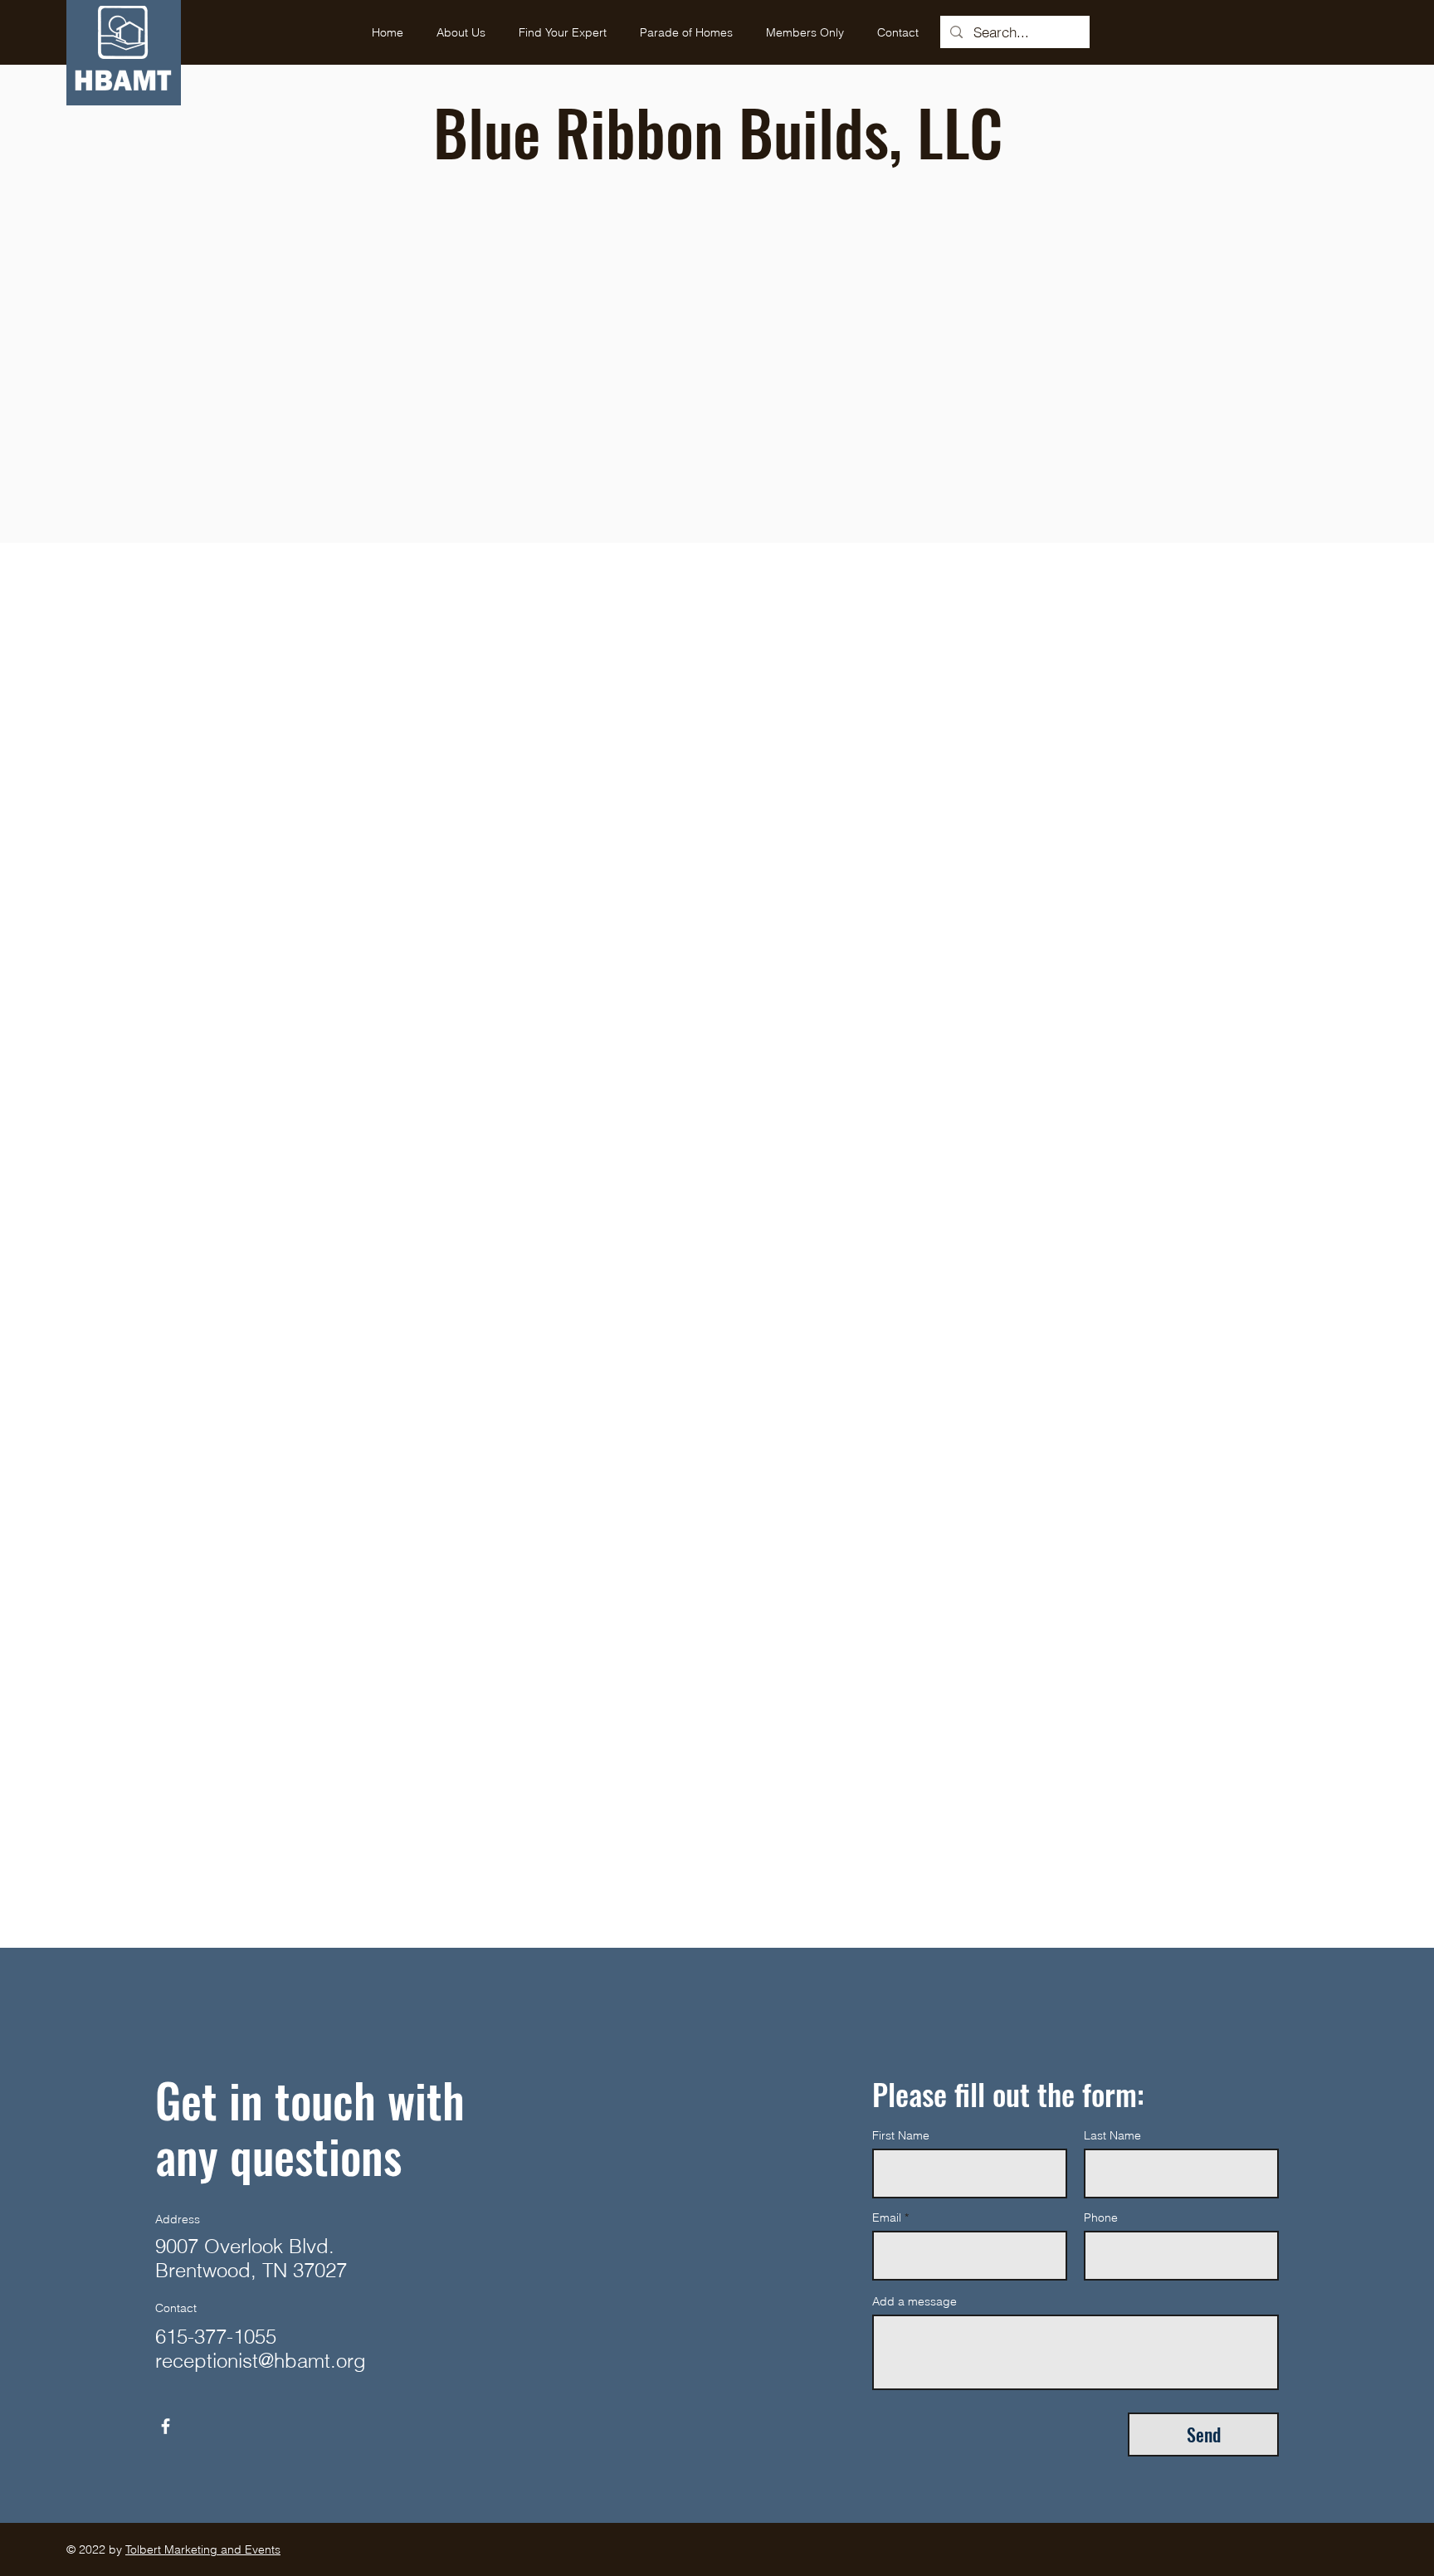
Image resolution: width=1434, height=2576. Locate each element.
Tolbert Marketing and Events (203, 2549)
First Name (901, 2135)
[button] (563, 32)
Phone (1101, 2217)
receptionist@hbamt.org (261, 2361)
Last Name (1112, 2135)
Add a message (915, 2301)
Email (887, 2217)
